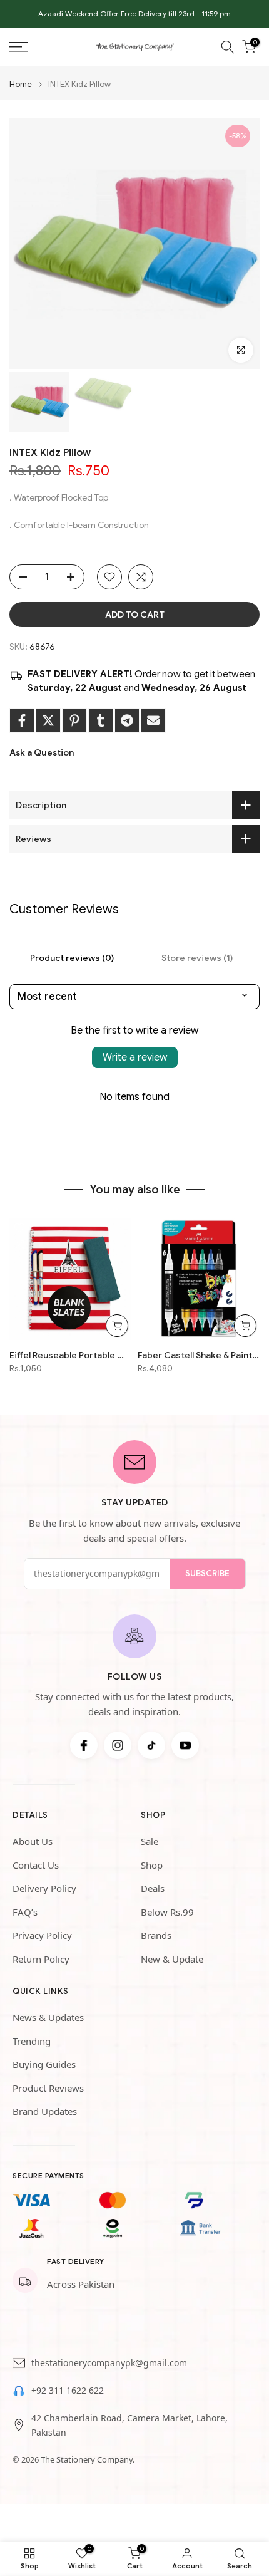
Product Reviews (48, 2088)
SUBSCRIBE (207, 1573)
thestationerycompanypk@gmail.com (109, 2363)
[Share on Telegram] (127, 720)
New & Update (172, 1959)
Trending (32, 2041)
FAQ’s (25, 1912)
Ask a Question (42, 752)
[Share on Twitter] (48, 720)
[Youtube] (185, 1745)
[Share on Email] (153, 720)
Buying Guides (44, 2064)
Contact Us (36, 1865)
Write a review (135, 1057)
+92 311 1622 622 (68, 2390)
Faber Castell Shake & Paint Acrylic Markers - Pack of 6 (199, 1355)
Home (21, 84)
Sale (150, 1841)
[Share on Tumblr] (101, 720)
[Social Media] (84, 1745)
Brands (156, 1935)
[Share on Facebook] (22, 720)
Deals (153, 1888)
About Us (33, 1841)
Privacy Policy (42, 1935)
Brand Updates (45, 2111)
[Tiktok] (151, 1745)
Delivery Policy (44, 1888)
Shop (152, 1865)
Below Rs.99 (167, 1912)
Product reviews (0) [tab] (72, 958)
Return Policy (41, 1959)
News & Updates (48, 2017)
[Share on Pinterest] (74, 720)
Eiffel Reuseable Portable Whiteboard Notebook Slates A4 (70, 1355)
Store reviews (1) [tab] (197, 958)
